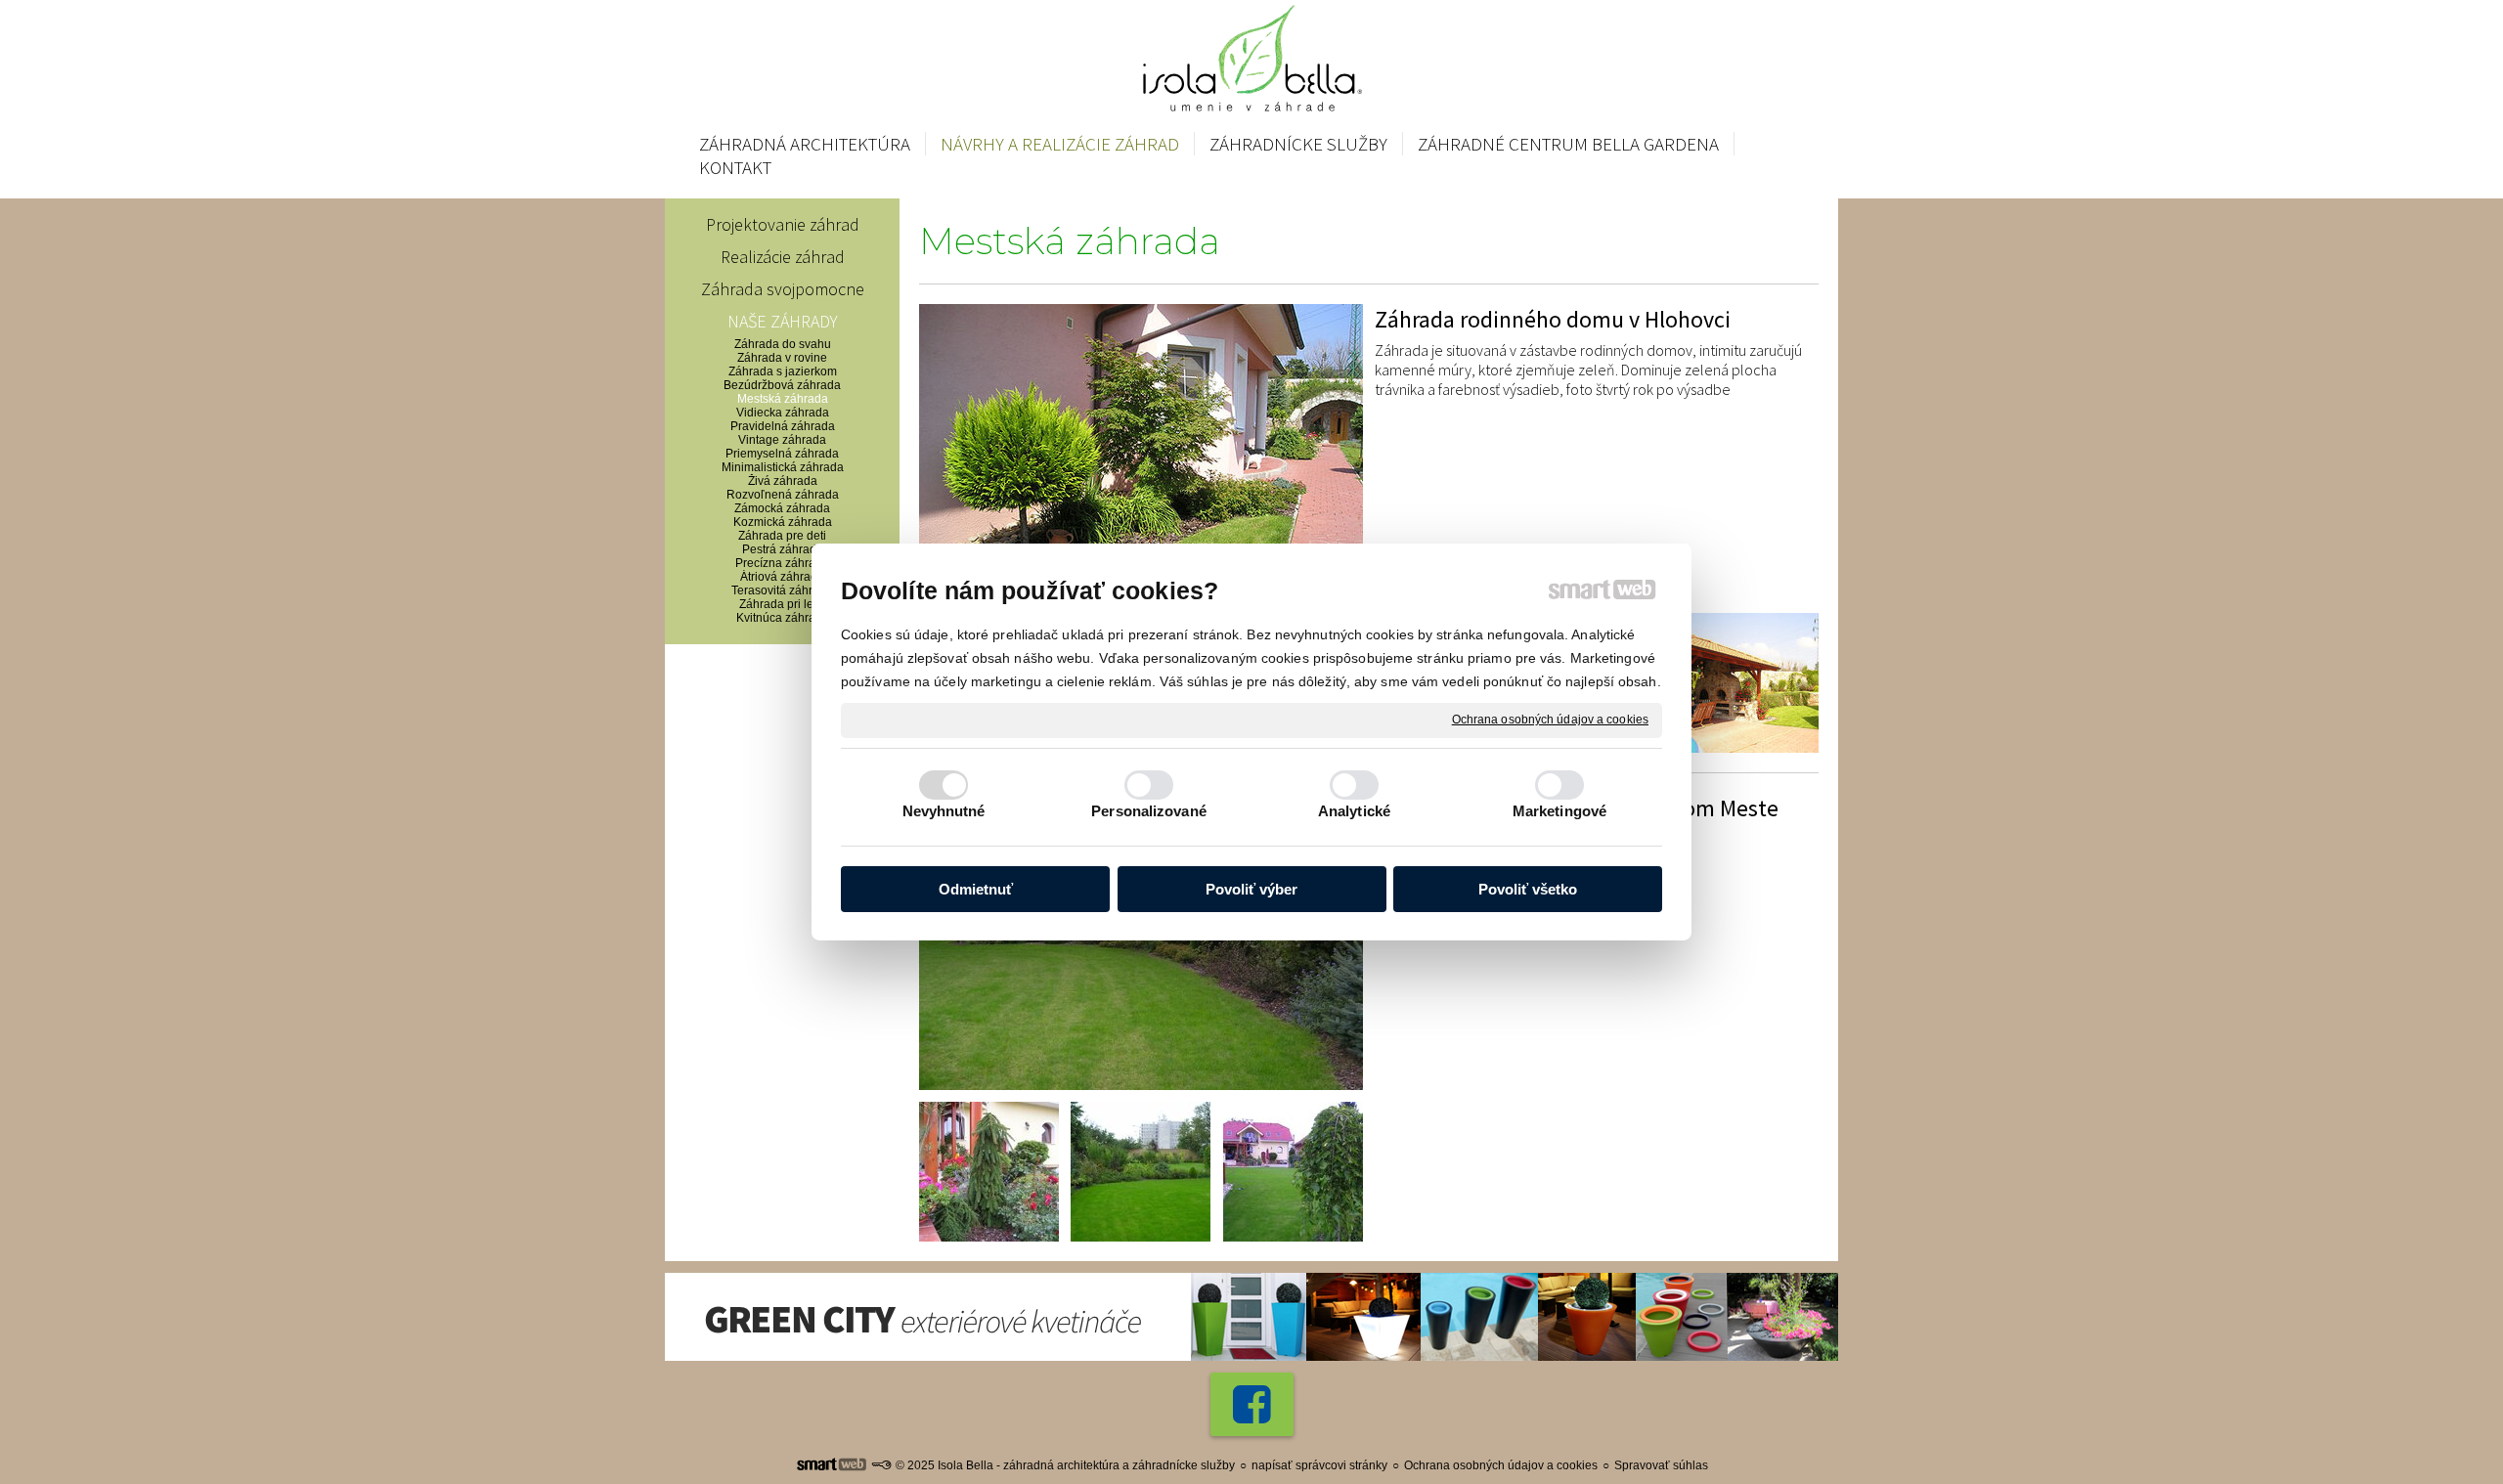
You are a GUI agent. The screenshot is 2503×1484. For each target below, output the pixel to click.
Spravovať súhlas (1661, 1465)
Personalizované (1149, 811)
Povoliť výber (1251, 889)
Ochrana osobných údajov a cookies (1550, 720)
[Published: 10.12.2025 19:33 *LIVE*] (881, 1465)
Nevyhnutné (944, 811)
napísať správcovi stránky (1319, 1465)
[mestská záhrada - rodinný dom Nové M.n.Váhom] (1141, 941)
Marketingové (1559, 811)
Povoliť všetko (1528, 889)
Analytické (1354, 811)
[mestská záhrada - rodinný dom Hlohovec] (1141, 453)
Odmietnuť (976, 889)
